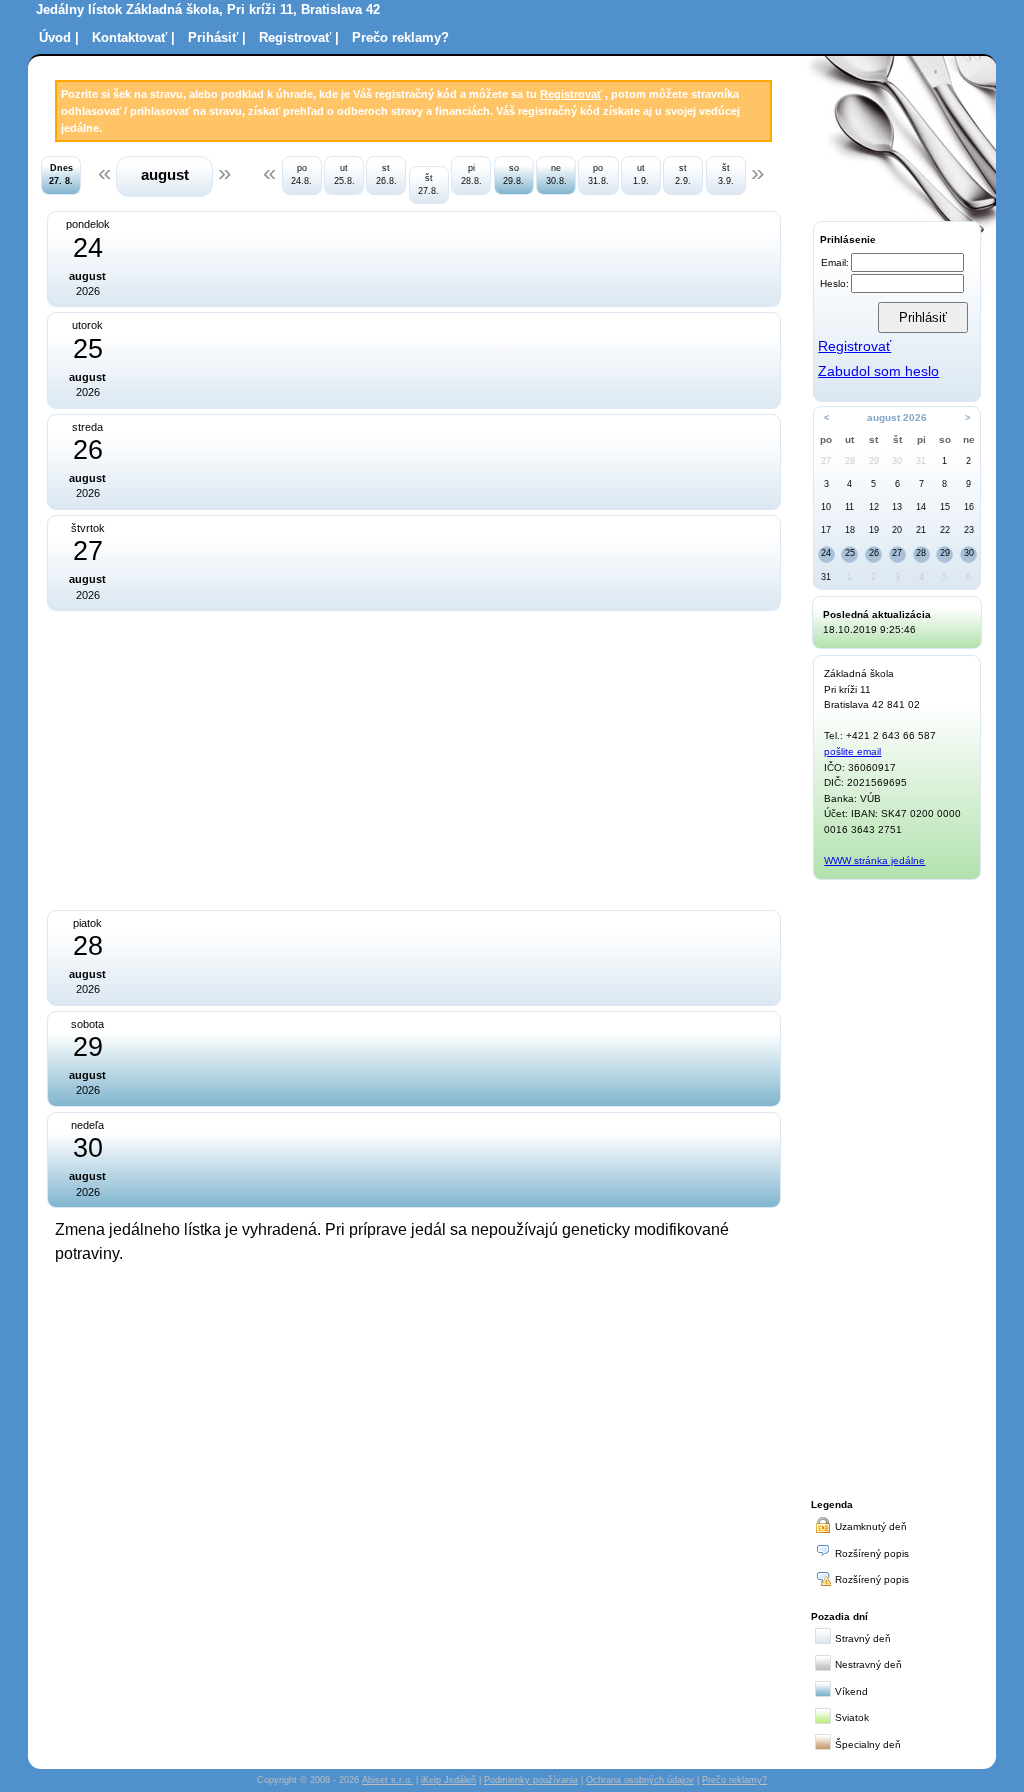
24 (826, 553)
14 (921, 507)
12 (874, 507)
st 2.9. (683, 174)
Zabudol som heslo (878, 371)
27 (826, 461)
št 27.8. (428, 184)
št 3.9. (726, 174)
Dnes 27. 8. (61, 174)
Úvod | (59, 37)
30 (897, 461)
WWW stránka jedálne (874, 860)
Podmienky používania (531, 1780)
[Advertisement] (245, 758)
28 (850, 461)
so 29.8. (513, 174)
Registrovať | (299, 37)
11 (849, 507)
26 (874, 553)
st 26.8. (386, 174)
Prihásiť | (217, 37)
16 (969, 507)
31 (921, 461)
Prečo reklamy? (400, 37)
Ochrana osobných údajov (640, 1780)
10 (826, 507)
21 (921, 530)
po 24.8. (301, 174)
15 (945, 507)
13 (897, 507)
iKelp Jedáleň (448, 1780)
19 (874, 530)
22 (945, 530)
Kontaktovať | (133, 37)
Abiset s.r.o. (387, 1780)
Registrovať (571, 94)
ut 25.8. (344, 174)
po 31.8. (598, 174)
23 (969, 530)
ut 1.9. (641, 174)
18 (850, 530)
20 (897, 530)
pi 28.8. (471, 174)
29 (874, 461)
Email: (835, 262)
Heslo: (834, 283)
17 (826, 530)
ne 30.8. (556, 174)
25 (850, 553)
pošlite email (852, 751)
